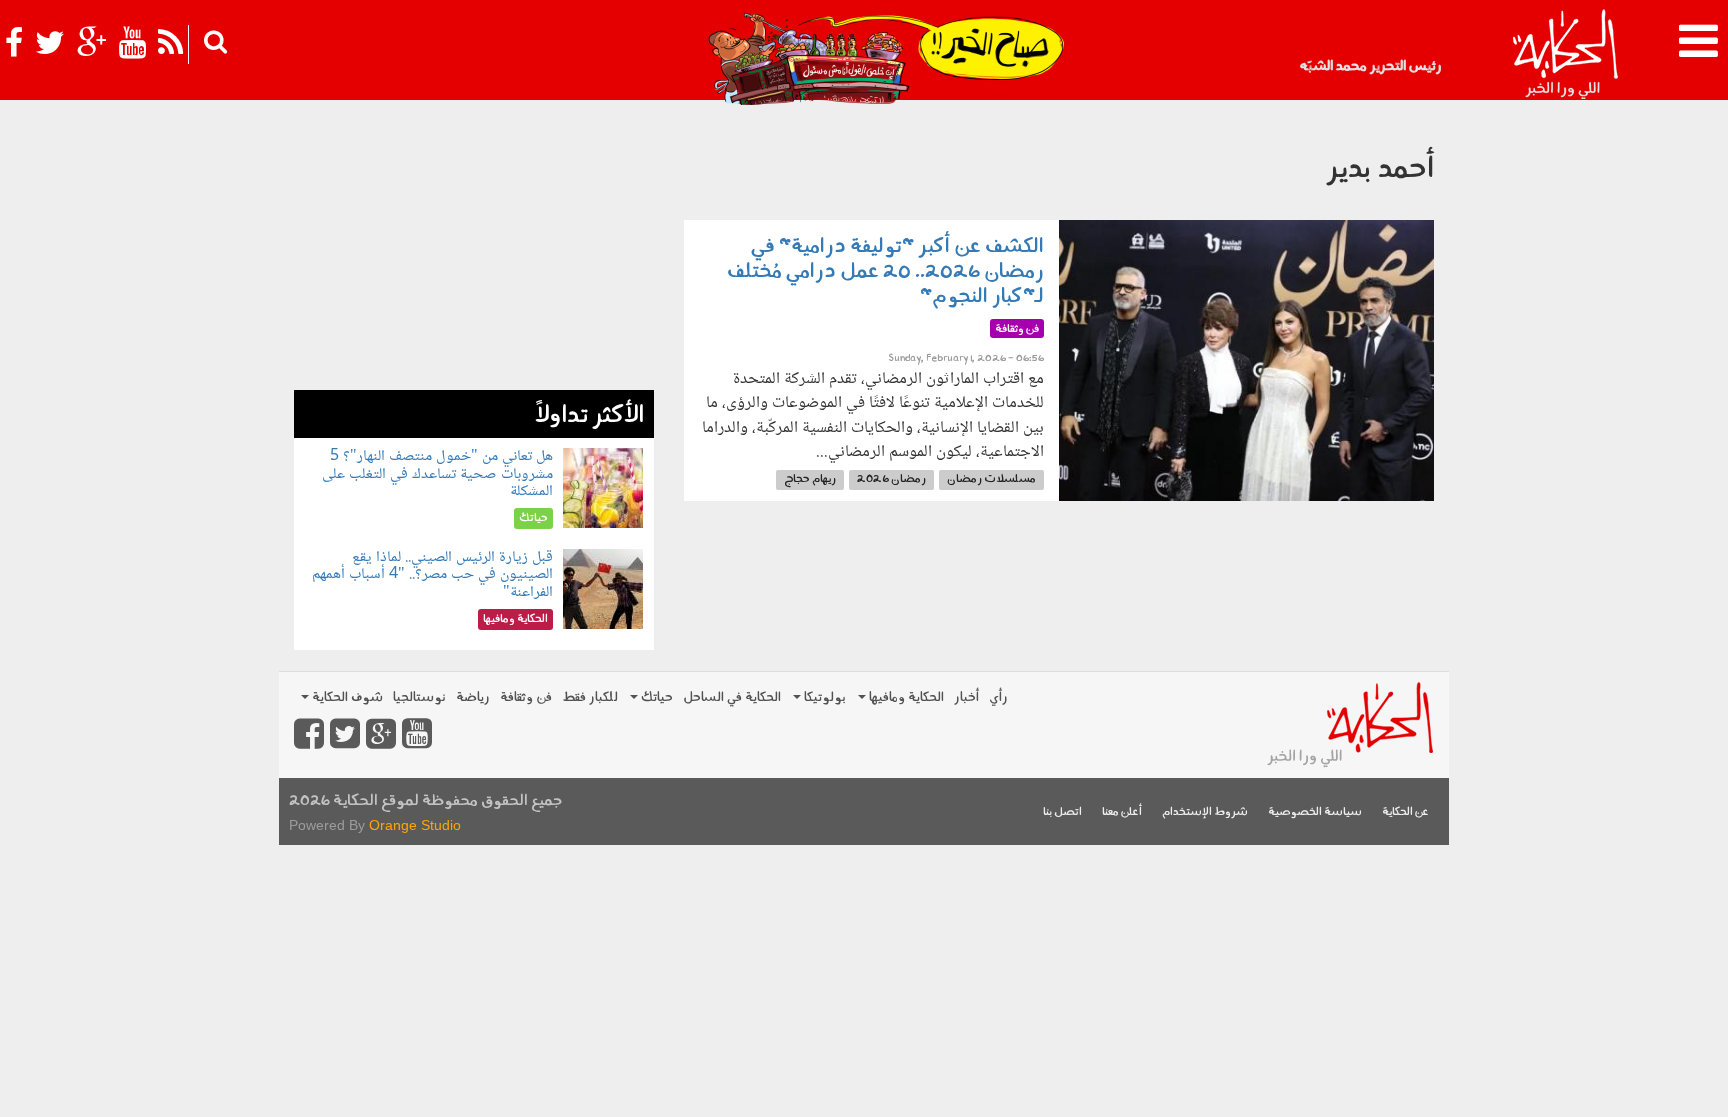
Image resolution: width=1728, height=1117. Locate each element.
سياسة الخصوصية (1315, 812)
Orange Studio (415, 825)
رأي (998, 697)
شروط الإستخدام (1205, 812)
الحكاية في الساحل (732, 697)
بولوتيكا (823, 697)
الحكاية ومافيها (905, 697)
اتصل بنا (1062, 812)
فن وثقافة (526, 697)
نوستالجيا (419, 697)
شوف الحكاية (346, 697)
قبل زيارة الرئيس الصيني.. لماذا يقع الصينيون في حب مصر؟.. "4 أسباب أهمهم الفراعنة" (432, 575)
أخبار (966, 697)
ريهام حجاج (810, 479)
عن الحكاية (1405, 812)
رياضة (473, 697)
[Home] (1564, 55)
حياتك (655, 697)
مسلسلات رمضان (991, 479)
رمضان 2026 (891, 479)
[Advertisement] (474, 250)
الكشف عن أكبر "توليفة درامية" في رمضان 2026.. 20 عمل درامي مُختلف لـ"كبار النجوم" (885, 272)
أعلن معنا (1122, 812)
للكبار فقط (590, 697)
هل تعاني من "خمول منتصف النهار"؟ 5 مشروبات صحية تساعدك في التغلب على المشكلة (437, 474)
